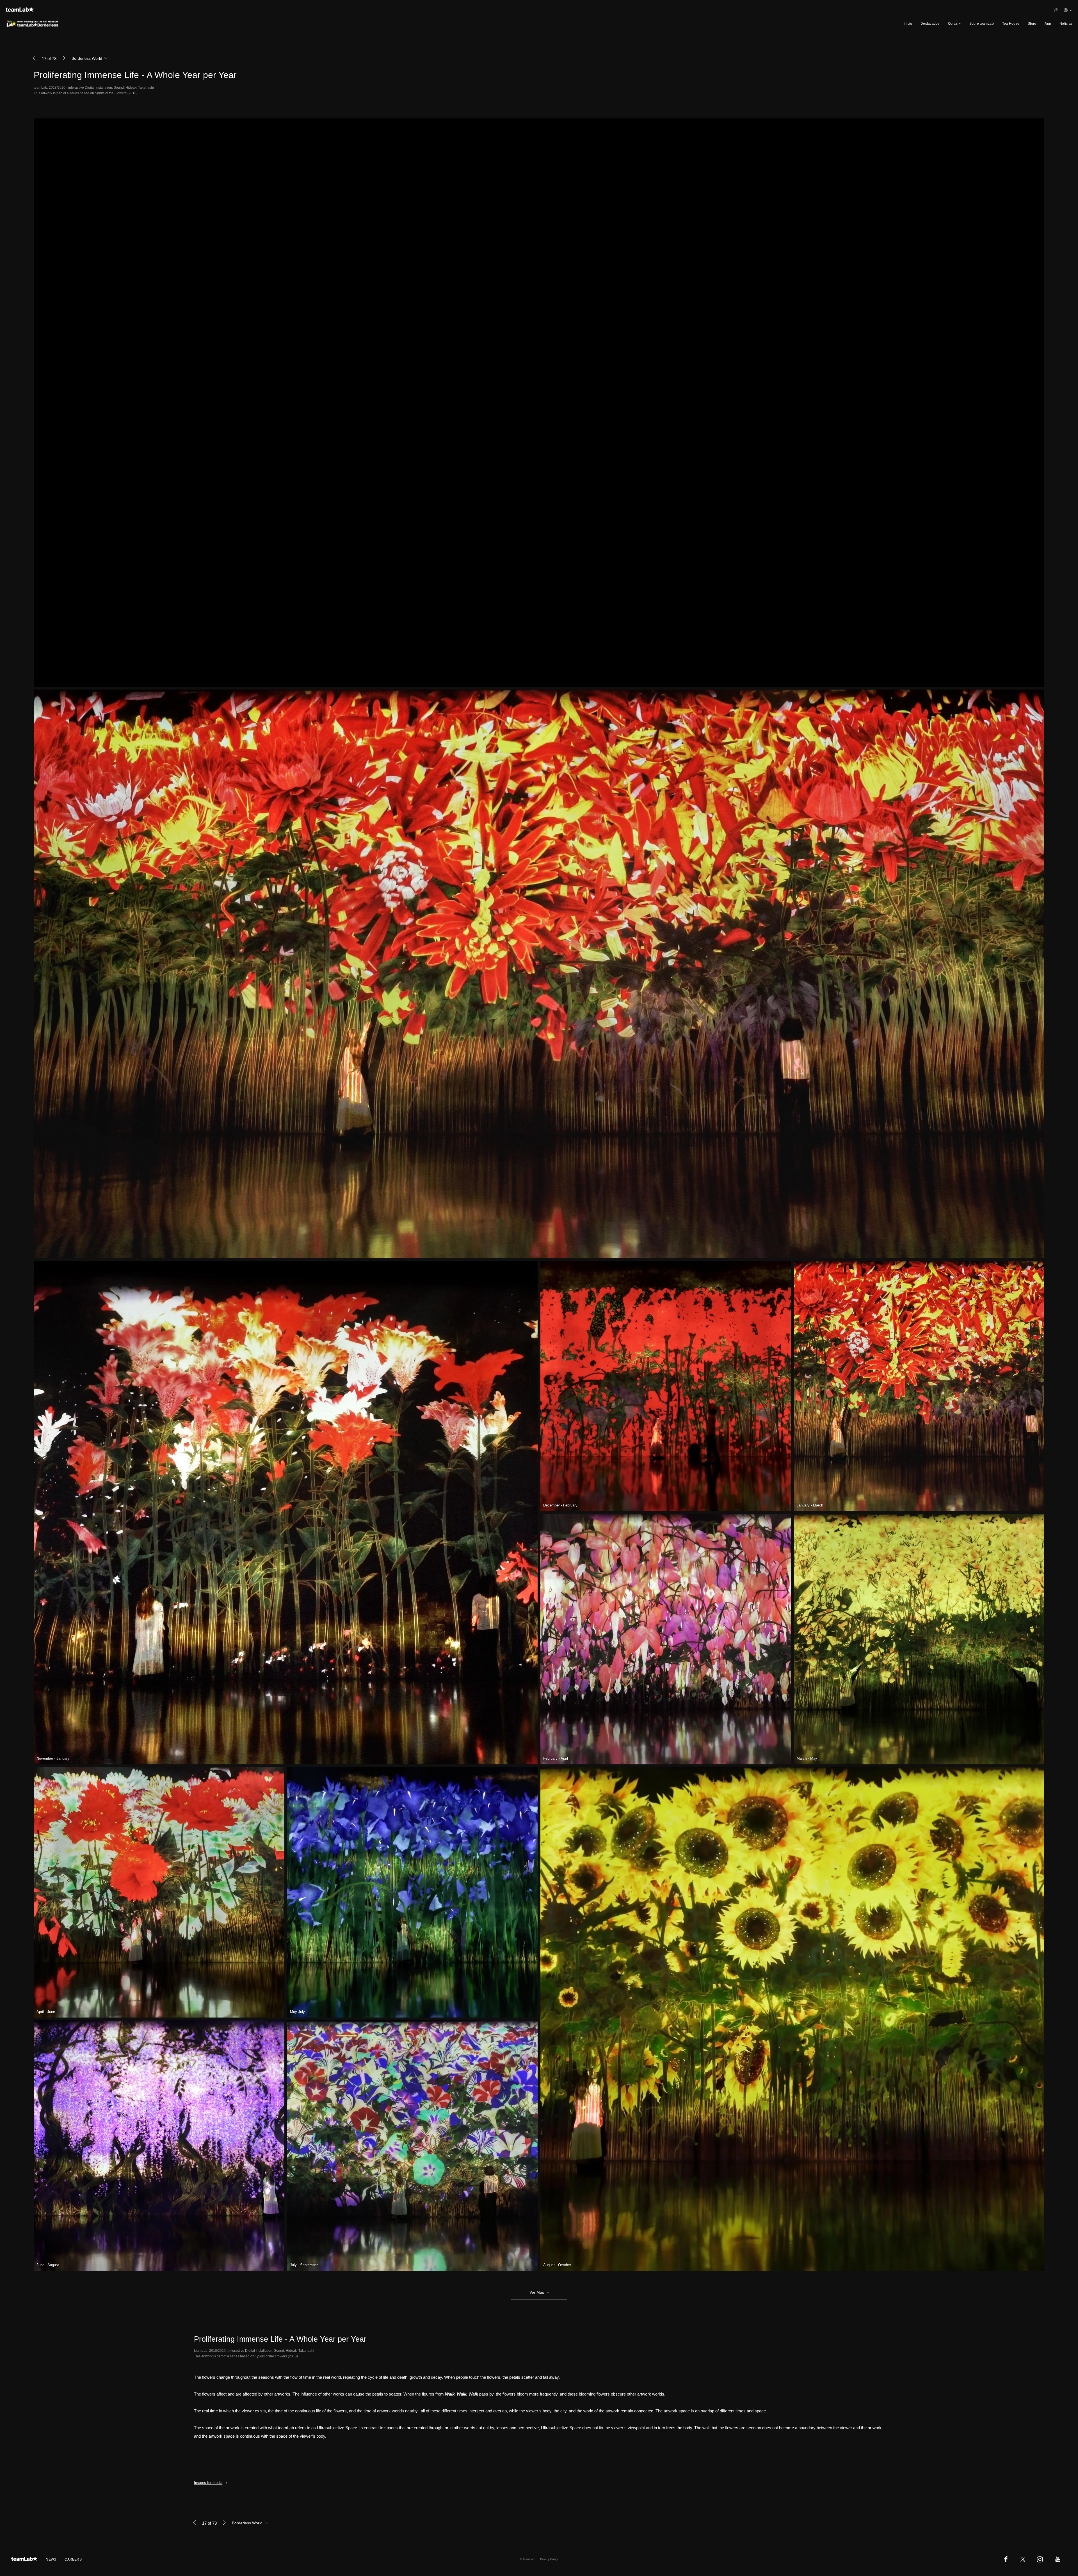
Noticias (1066, 24)
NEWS (51, 2559)
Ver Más (537, 2292)
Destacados (930, 24)
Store (1032, 24)
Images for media (208, 2483)
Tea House (1011, 24)
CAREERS (73, 2559)
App (1048, 24)
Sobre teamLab (982, 24)
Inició (908, 24)
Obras (953, 24)
